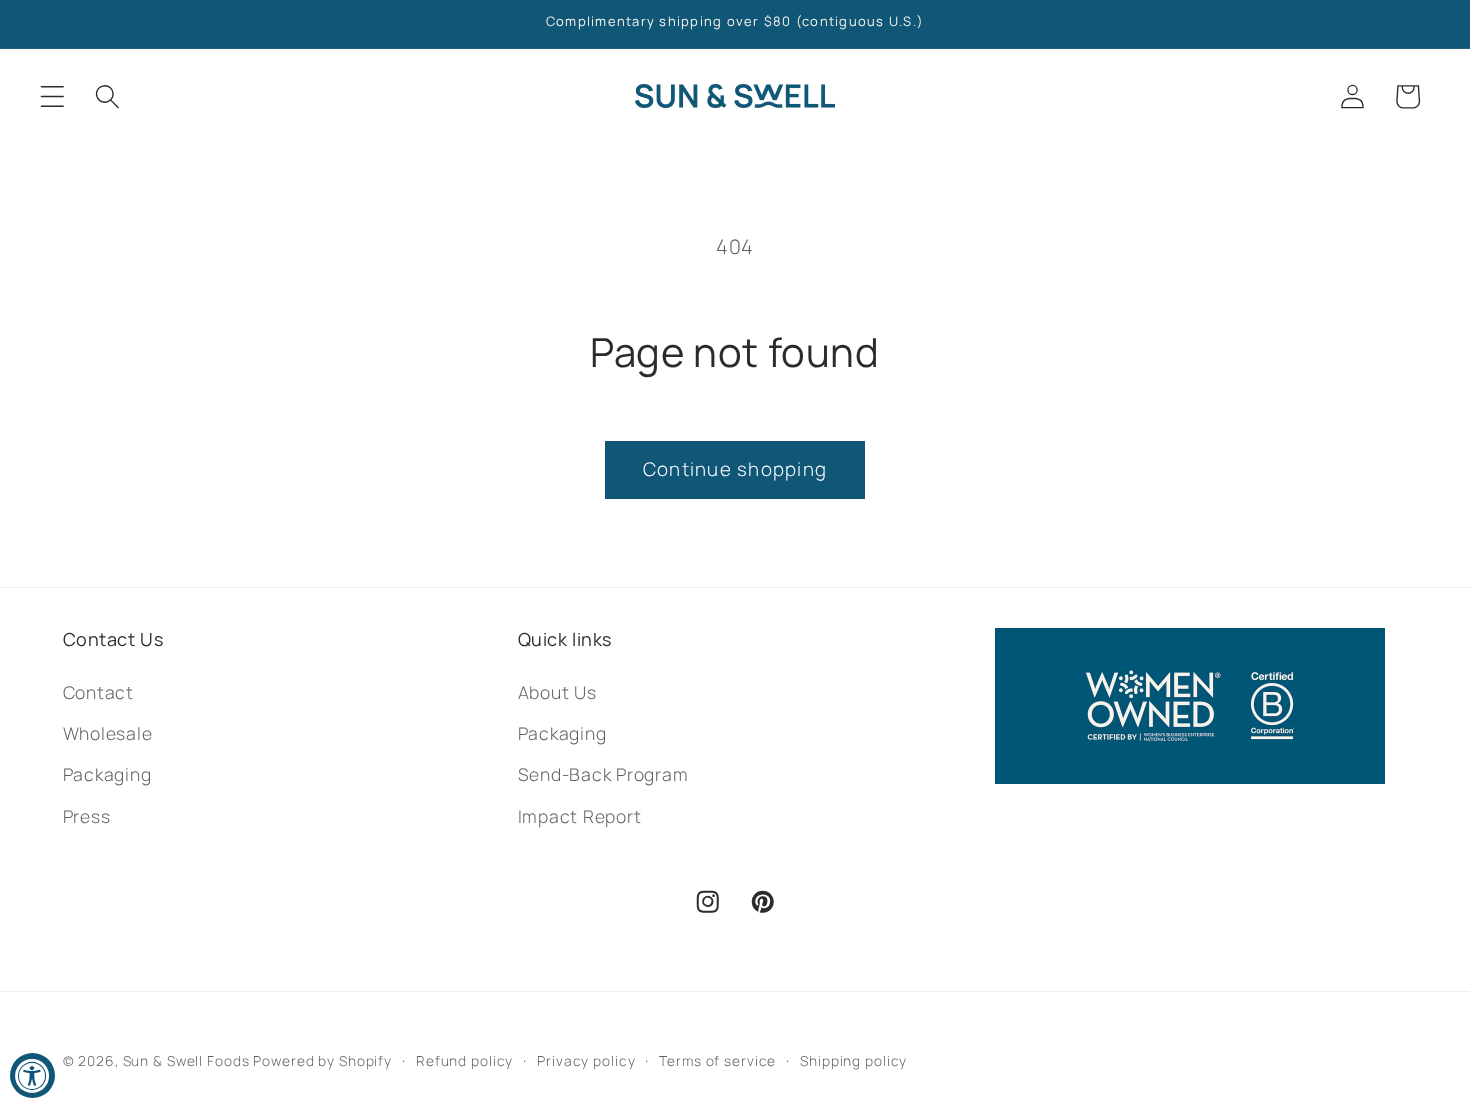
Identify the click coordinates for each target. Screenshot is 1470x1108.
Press (87, 816)
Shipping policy (853, 1060)
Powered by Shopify (322, 1060)
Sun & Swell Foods (186, 1060)
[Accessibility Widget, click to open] (32, 1075)
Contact (98, 692)
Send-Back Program (603, 774)
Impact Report (580, 816)
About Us (557, 692)
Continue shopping (735, 469)
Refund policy (464, 1060)
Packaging (107, 774)
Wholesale (108, 733)
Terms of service (717, 1060)
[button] (52, 96)
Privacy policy (586, 1060)
